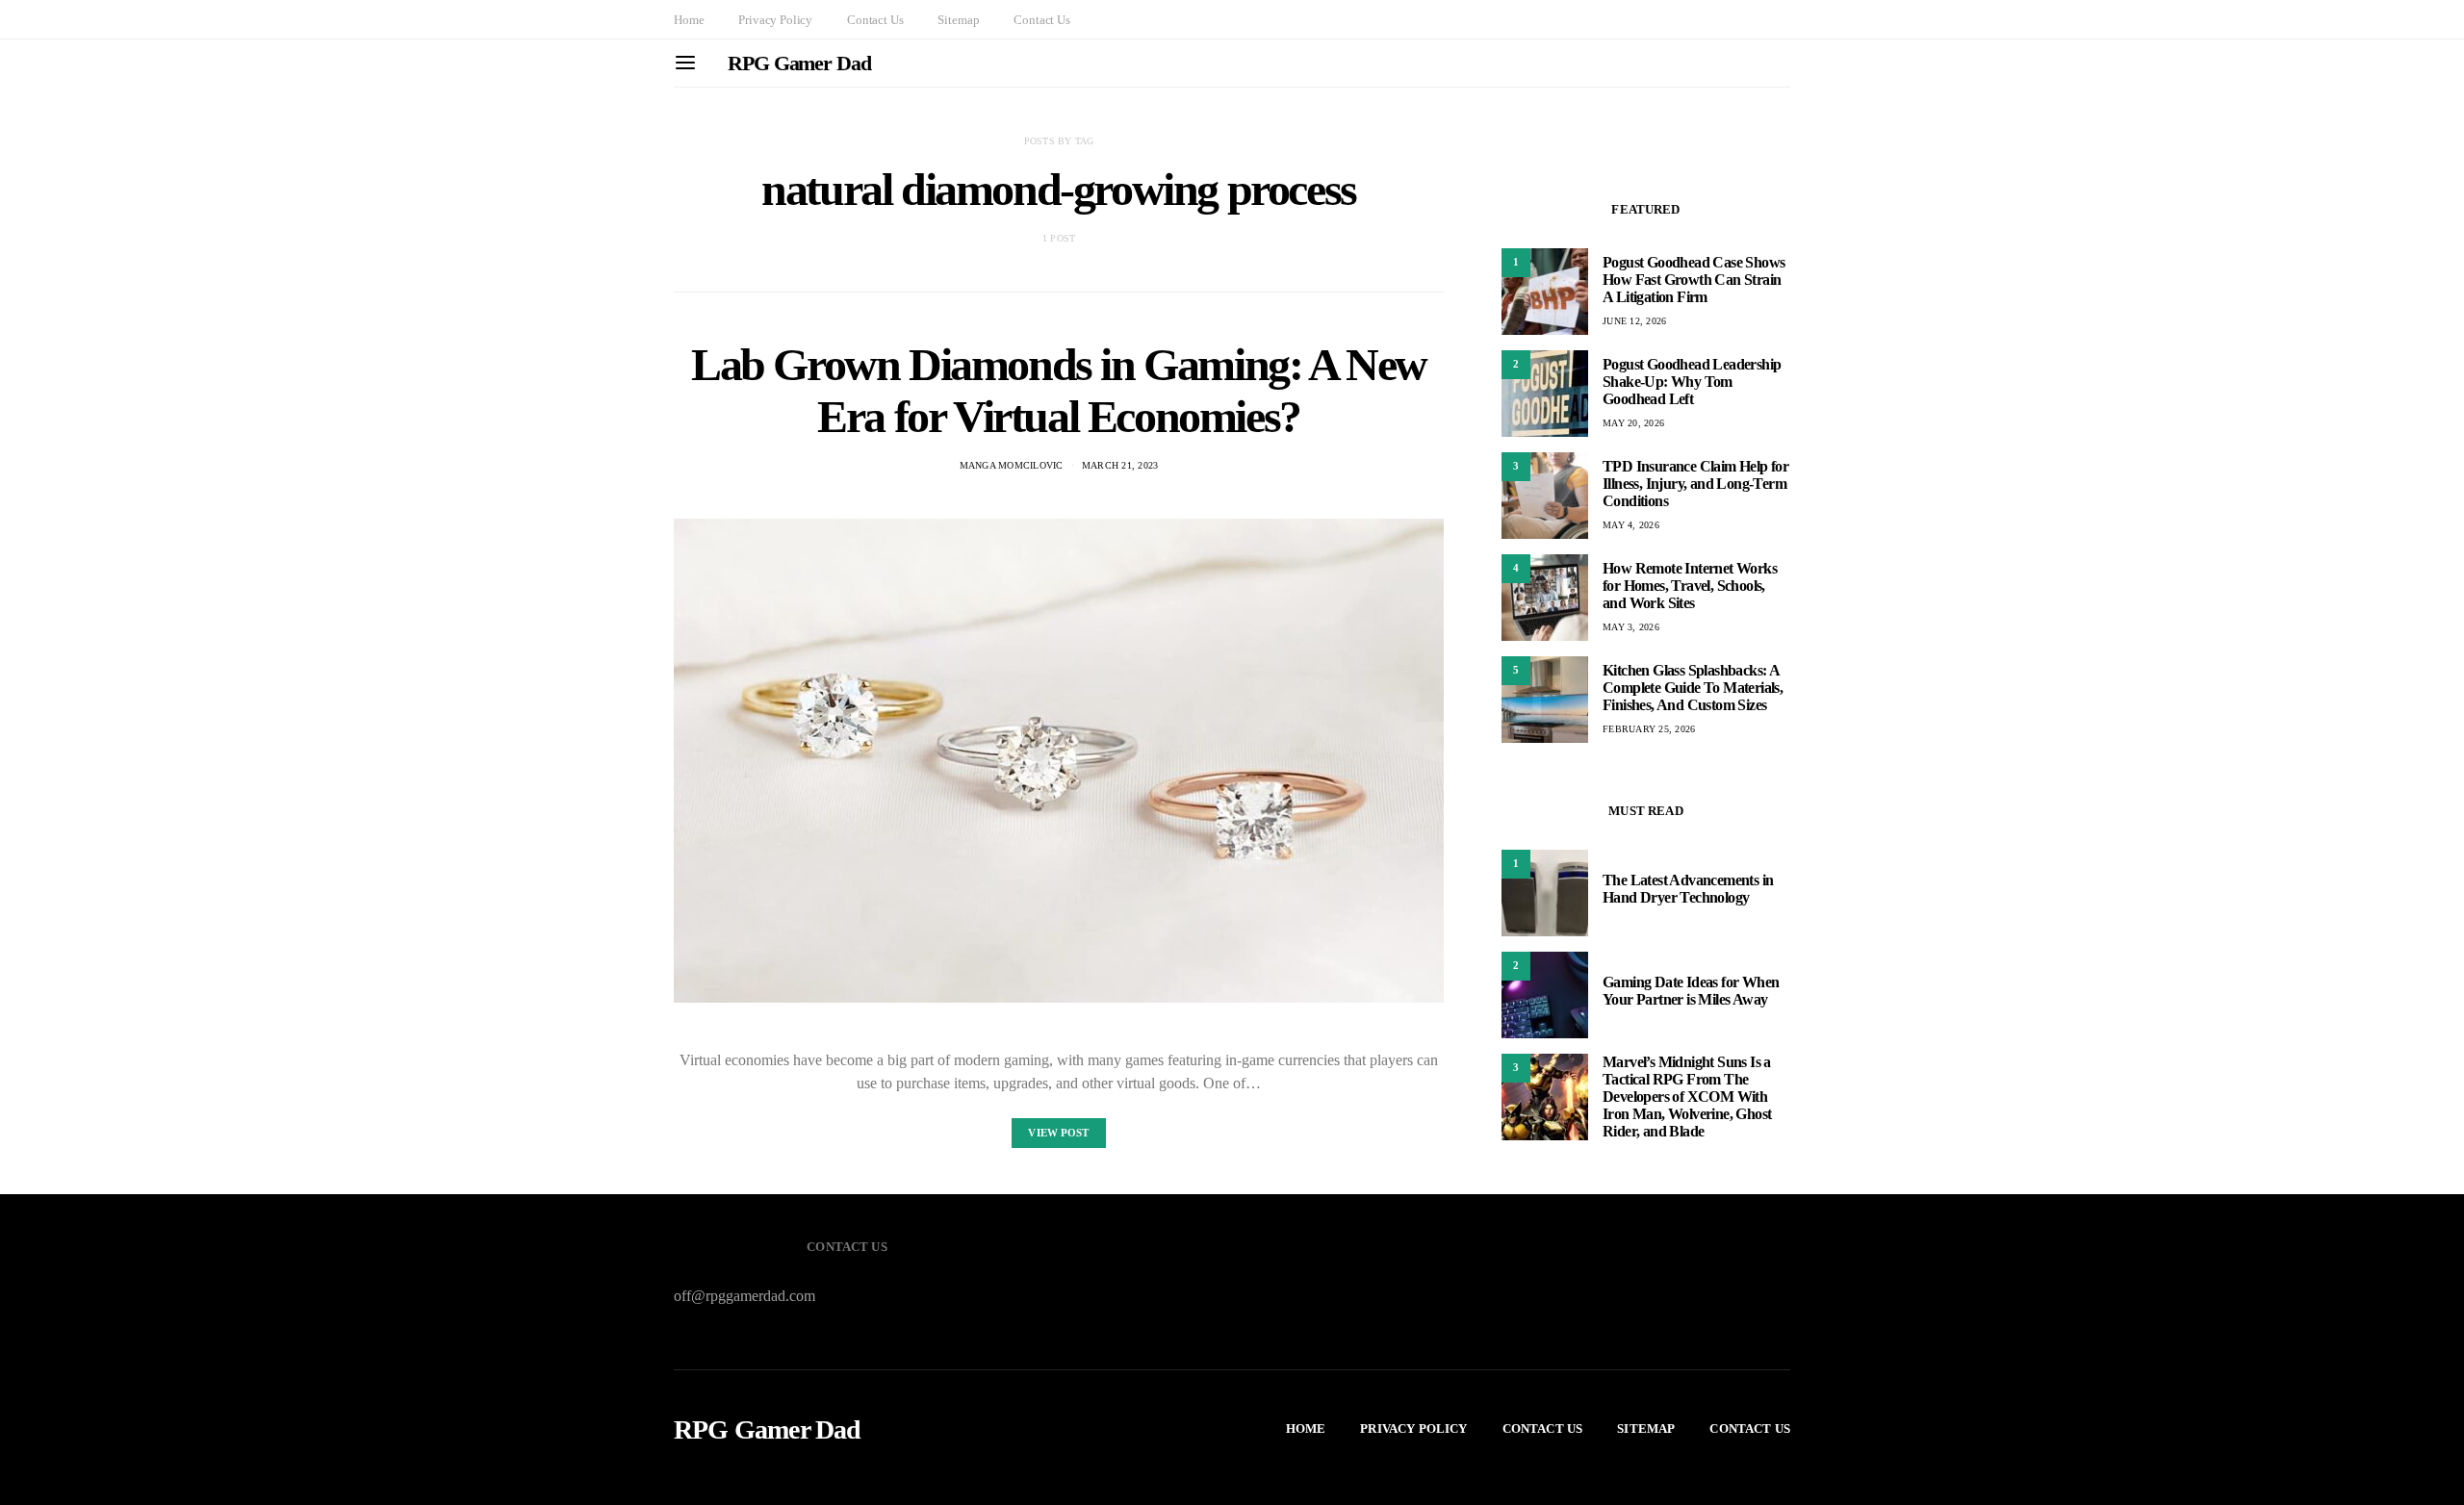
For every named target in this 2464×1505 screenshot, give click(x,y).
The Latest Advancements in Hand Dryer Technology (1688, 889)
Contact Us (875, 20)
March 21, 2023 (1120, 465)
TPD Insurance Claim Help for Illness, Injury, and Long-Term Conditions (1695, 484)
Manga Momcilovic (1012, 465)
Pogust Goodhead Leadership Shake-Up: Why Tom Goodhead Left (1692, 382)
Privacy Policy (775, 20)
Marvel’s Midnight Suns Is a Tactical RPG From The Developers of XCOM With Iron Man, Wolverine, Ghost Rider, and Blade (1687, 1097)
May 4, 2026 (1631, 525)
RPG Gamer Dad (799, 63)
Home (689, 20)
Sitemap (958, 20)
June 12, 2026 (1634, 321)
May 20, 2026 (1633, 423)
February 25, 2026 (1649, 729)
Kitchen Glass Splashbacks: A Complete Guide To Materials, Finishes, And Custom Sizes (1693, 688)
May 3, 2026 (1631, 627)
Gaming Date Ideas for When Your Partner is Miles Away (1691, 991)
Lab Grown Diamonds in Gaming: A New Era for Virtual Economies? (1059, 390)
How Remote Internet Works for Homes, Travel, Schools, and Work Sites (1690, 586)
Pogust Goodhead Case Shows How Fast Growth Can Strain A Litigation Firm (1694, 280)
